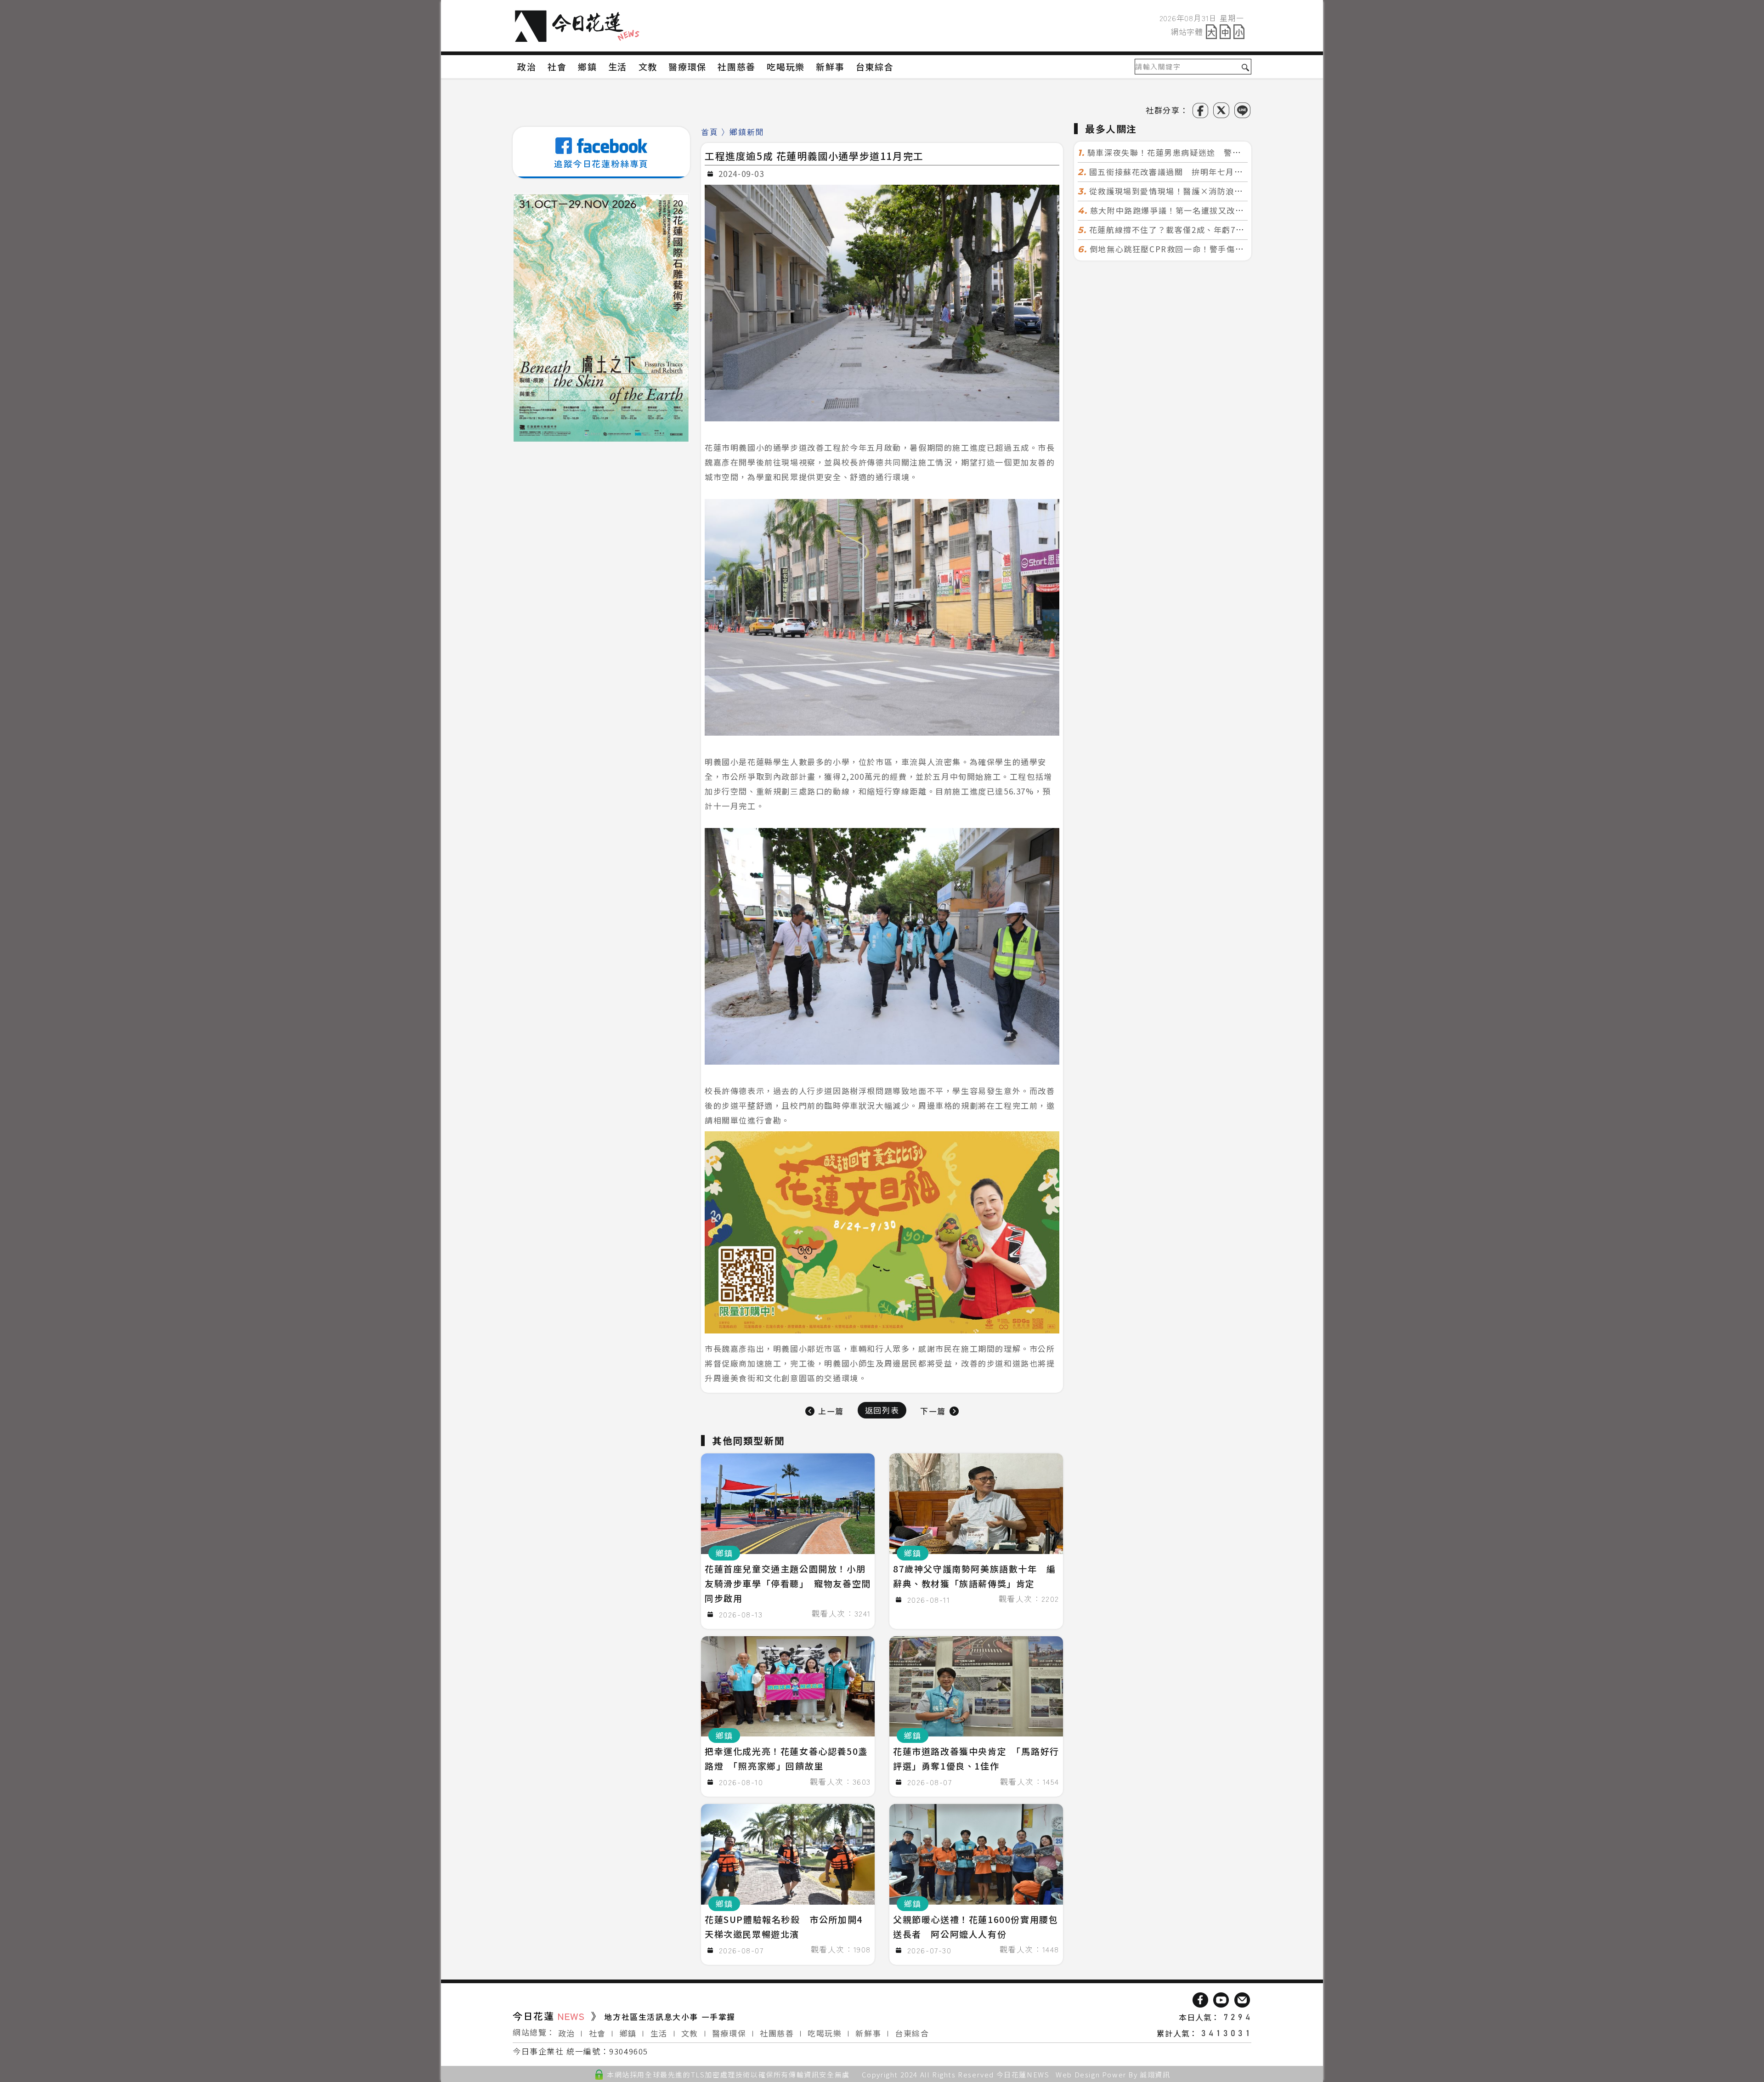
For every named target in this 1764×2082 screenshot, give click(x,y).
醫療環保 (729, 2033)
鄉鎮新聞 (746, 132)
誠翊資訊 (1155, 2074)
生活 (659, 2033)
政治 (567, 2033)
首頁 (710, 132)
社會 (597, 2033)
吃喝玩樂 (825, 2033)
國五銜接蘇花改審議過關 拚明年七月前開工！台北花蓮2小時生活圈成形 (1228, 172)
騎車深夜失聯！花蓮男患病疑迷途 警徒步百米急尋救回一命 (1203, 152)
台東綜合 (912, 2033)
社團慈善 (777, 2033)
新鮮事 (868, 2033)
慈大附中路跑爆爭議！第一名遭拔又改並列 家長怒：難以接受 (1210, 210)
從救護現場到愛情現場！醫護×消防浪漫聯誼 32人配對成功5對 (1212, 191)
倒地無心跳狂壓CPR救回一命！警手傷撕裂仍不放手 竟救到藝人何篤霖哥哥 (1232, 249)
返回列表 (882, 1410)
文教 (690, 2033)
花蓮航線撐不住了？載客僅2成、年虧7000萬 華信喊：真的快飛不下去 (1225, 230)
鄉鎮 (628, 2033)
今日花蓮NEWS (1023, 2074)
